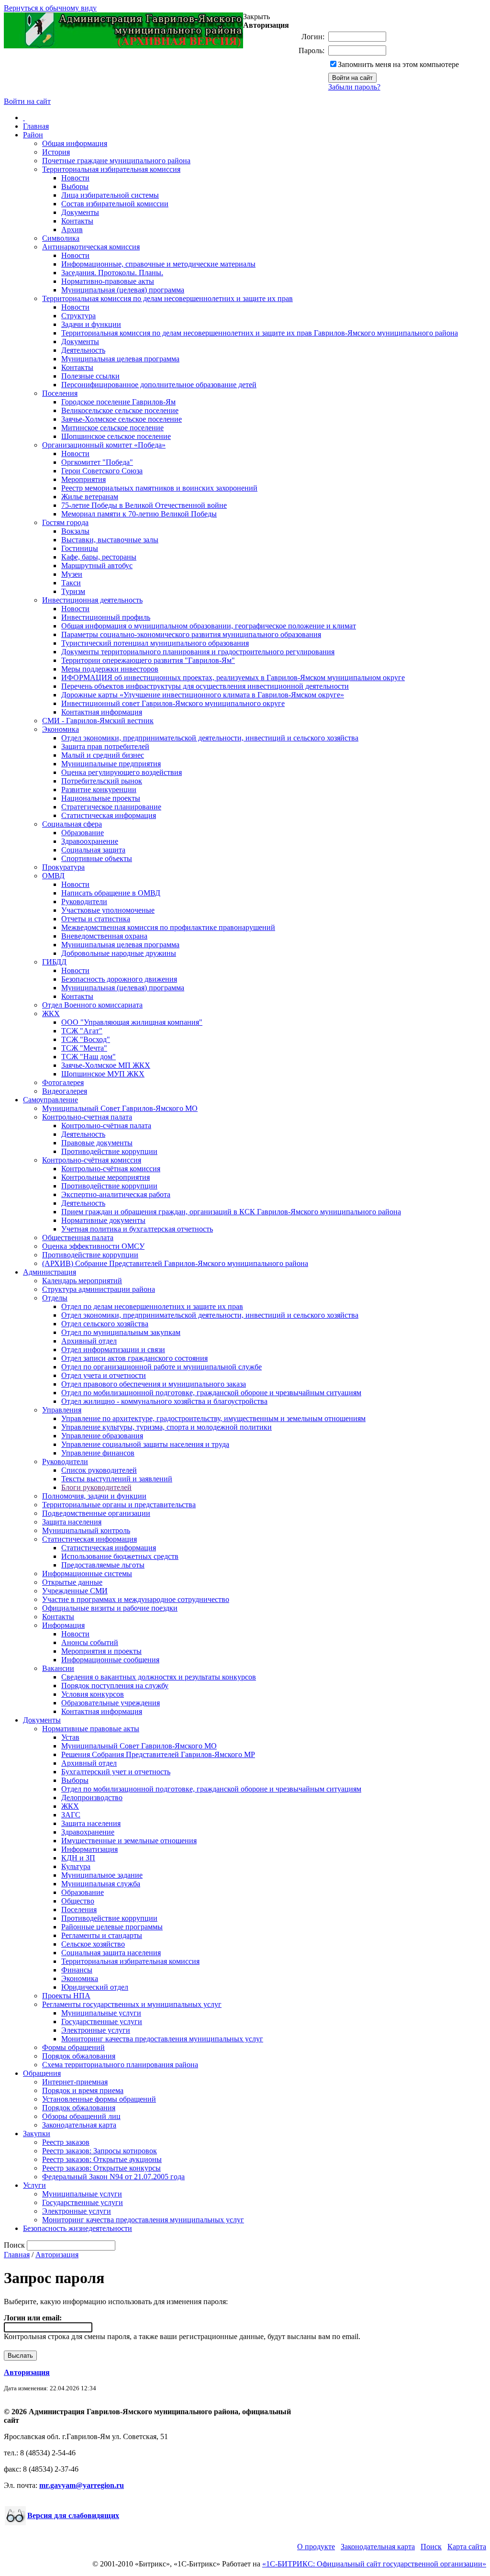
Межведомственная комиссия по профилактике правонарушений (168, 927)
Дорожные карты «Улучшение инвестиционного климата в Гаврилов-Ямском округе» (203, 695)
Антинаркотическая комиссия (91, 247)
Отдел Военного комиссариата (92, 1005)
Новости (75, 178)
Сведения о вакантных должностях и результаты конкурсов (159, 1677)
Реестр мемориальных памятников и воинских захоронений (159, 488)
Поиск (431, 2547)
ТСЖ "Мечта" (84, 1048)
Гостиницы (80, 548)
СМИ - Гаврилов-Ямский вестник (98, 721)
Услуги (34, 2185)
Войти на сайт (27, 101)
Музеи (72, 574)
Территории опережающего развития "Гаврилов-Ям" (148, 660)
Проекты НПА (66, 1996)
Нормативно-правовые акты (108, 281)
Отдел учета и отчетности (104, 1375)
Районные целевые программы (112, 1927)
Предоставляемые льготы (103, 1565)
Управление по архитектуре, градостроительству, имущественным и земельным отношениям (213, 1418)
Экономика (61, 729)
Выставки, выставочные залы (110, 540)
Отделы (55, 1298)
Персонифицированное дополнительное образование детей (159, 385)
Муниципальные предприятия (111, 764)
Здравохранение (88, 1832)
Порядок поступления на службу (115, 1686)
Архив (72, 230)
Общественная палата (78, 1238)
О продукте (316, 2547)
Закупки (37, 2134)
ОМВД (53, 876)
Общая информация (75, 143)
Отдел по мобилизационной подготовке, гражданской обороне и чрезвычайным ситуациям (211, 1393)
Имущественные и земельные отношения (129, 1841)
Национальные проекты (101, 798)
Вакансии (58, 1668)
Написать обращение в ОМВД (111, 893)
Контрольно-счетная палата (87, 1117)
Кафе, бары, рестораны (99, 557)
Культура (76, 1866)
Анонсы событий (90, 1642)
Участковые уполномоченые (108, 910)
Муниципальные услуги (101, 2013)
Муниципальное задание (102, 1875)
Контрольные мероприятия (106, 1177)
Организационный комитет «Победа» (104, 445)
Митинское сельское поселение (112, 428)
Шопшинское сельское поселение (116, 436)
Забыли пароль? (354, 87)
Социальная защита (93, 850)
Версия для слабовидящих (73, 2515)
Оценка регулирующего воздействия (122, 772)
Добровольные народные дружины (119, 953)
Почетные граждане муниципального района (116, 161)
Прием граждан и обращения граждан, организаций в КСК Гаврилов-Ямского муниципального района (231, 1212)
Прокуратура (63, 867)
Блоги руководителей (96, 1487)
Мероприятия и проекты (101, 1651)
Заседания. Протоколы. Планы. (112, 273)
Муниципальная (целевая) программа (123, 290)
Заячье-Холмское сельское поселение (122, 419)
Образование (83, 833)
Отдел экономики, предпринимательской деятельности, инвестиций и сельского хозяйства (210, 738)
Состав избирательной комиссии (115, 204)
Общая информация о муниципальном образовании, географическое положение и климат (209, 626)
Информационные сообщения (110, 1660)
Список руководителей (99, 1470)
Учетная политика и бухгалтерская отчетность (137, 1229)
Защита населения (72, 1522)
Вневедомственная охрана (104, 936)
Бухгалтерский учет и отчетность (116, 1772)
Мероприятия (84, 479)
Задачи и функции (91, 324)
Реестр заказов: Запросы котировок (100, 2151)
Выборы (75, 186)
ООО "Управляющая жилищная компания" (132, 1022)
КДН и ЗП (78, 1858)
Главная (36, 126)
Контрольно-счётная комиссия (92, 1160)
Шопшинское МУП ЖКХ (103, 1074)
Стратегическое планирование (111, 807)
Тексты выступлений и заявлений (117, 1479)
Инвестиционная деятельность (92, 600)
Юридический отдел (95, 1987)
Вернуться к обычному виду (50, 8)
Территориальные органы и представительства (119, 1505)
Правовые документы (97, 1143)
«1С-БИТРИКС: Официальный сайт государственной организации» (374, 2564)
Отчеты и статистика (96, 919)
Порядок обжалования (79, 2056)
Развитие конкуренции (99, 790)
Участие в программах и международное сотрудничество (136, 1599)
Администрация (50, 1272)
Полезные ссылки (90, 376)
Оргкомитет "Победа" (97, 462)
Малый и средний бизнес (103, 755)
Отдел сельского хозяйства (105, 1324)
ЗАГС (71, 1815)
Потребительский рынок (102, 781)
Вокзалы (75, 531)
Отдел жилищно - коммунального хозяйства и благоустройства (164, 1401)
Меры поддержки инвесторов (110, 669)
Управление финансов (98, 1453)
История (56, 152)
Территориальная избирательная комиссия (111, 169)
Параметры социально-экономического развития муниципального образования (191, 634)
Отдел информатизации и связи (113, 1350)
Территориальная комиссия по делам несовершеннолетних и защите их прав (167, 298)
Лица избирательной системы (110, 195)
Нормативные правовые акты (91, 1729)
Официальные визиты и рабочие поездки (110, 1608)
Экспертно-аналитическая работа (116, 1194)
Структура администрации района (99, 1289)
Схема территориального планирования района (120, 2065)
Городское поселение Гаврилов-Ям (118, 402)
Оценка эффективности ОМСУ (93, 1246)
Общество (78, 1901)
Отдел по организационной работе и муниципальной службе (161, 1367)
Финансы (77, 1970)
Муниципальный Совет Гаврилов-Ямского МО (120, 1108)
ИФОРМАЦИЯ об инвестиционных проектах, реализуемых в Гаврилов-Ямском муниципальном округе (233, 678)
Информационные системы (87, 1574)
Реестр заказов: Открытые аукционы (102, 2159)
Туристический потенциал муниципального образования (155, 643)
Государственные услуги (102, 2022)
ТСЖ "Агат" (82, 1031)
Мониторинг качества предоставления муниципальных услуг (162, 2039)
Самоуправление (50, 1100)
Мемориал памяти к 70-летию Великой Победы (139, 514)
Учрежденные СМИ (75, 1591)
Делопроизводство (92, 1798)
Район (33, 135)
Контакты (77, 221)
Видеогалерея (65, 1091)
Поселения (60, 393)
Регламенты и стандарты (102, 1935)
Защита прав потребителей (105, 746)
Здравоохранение (90, 841)
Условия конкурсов (93, 1694)
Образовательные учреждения (111, 1703)
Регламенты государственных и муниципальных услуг (132, 2004)
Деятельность (83, 350)
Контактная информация (102, 712)
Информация (63, 1625)
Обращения (42, 2073)
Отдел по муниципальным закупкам (121, 1332)
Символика (61, 238)
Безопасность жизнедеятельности (78, 2228)
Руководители (84, 902)
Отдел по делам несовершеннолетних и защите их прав (152, 1306)
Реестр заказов (66, 2142)
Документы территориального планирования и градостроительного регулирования (198, 652)
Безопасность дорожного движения (119, 979)
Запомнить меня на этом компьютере (398, 64)
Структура (78, 316)
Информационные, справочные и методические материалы (158, 264)
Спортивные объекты (97, 858)
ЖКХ (51, 1014)
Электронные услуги (96, 2030)
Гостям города (65, 522)
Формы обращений (73, 2047)
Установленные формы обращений (99, 2099)
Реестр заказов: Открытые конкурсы (101, 2168)
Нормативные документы (103, 1220)
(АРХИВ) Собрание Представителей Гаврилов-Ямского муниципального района (175, 1263)
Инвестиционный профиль (106, 617)
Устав (70, 1737)
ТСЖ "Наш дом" (89, 1057)
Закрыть (256, 17)
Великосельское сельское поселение (120, 410)
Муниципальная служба (101, 1884)
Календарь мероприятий (82, 1281)
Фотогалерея (63, 1082)
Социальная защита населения (111, 1953)
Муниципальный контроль (86, 1530)
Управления (62, 1410)
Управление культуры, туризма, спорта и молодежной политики (167, 1427)
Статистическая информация (109, 815)
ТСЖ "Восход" (86, 1039)
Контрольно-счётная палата (106, 1126)
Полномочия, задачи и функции (94, 1496)
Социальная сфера (72, 824)
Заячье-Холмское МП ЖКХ (106, 1065)
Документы (80, 212)
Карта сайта (467, 2547)
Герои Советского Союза (102, 471)
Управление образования (102, 1436)
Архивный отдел (89, 1341)
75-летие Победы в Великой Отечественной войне (144, 505)
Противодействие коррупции (109, 1151)
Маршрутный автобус (97, 566)
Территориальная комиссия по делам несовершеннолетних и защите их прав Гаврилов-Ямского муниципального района (260, 333)
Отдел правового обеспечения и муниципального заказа (154, 1384)
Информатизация (89, 1849)
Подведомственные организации (96, 1513)
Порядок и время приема (83, 2090)
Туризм (73, 591)
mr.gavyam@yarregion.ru (82, 2485)
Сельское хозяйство (93, 1944)
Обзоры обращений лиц (81, 2116)
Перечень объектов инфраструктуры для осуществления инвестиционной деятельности (205, 686)
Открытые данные (72, 1582)
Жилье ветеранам (90, 497)
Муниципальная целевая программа (120, 359)
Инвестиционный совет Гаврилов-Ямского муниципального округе (173, 703)
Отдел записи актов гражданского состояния (134, 1358)
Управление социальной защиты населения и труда (145, 1444)
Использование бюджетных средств (120, 1556)
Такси (71, 583)
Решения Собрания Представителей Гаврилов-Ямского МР (158, 1754)
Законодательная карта (79, 2125)
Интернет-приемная (75, 2082)
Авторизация (57, 2255)
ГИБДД (54, 962)
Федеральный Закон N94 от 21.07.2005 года (113, 2177)
